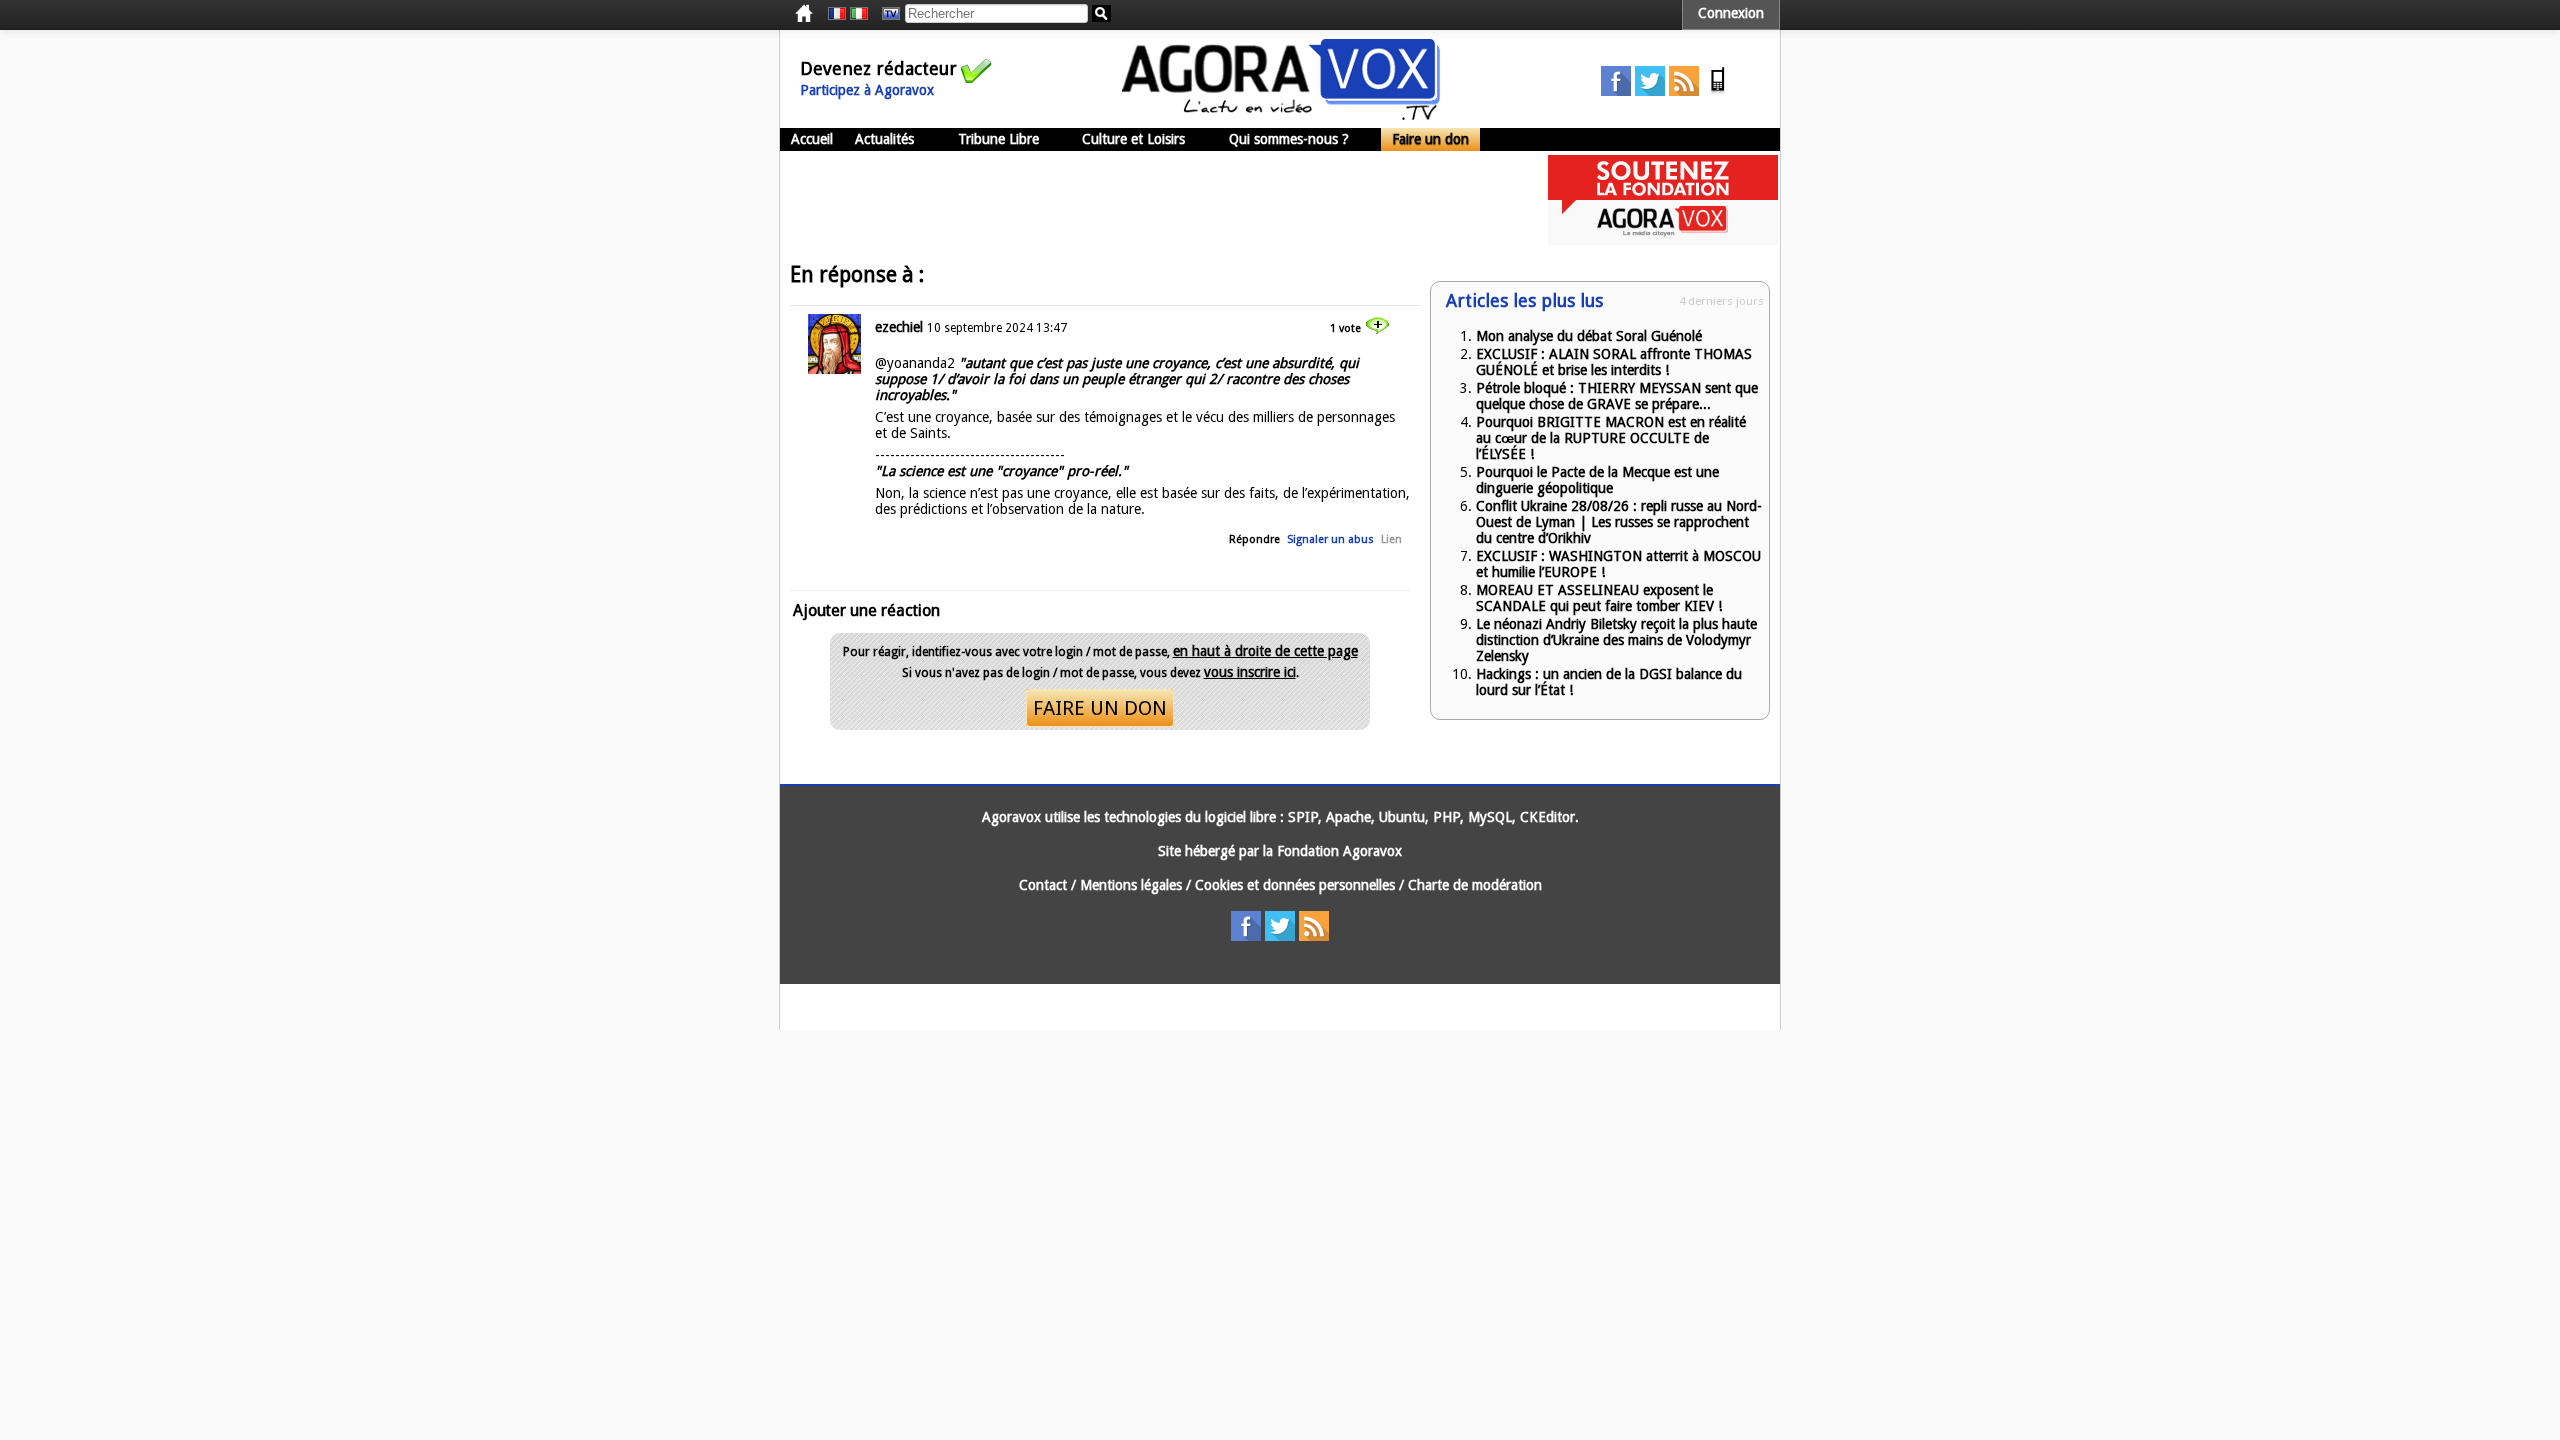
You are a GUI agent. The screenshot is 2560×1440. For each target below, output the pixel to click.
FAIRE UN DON (1100, 708)
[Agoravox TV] (886, 14)
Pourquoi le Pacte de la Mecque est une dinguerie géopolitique (1597, 480)
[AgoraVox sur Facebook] (1616, 91)
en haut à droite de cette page (1265, 651)
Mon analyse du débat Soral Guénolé (1589, 336)
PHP (1446, 817)
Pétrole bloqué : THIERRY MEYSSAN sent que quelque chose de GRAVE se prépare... (1617, 396)
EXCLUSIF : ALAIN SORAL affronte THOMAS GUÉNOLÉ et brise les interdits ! (1614, 362)
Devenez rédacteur (878, 68)
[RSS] (1684, 91)
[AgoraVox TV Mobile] (1718, 91)
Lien (1391, 539)
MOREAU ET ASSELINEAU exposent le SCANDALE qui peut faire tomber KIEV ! (1599, 598)
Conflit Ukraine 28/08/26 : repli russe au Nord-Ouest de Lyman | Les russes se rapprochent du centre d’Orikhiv (1619, 522)
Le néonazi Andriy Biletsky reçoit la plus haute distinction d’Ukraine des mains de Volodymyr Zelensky (1616, 640)
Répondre (1254, 539)
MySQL (1490, 817)
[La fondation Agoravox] (1663, 240)
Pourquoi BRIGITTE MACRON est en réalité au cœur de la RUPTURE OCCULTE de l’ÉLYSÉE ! (1611, 438)
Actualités (884, 139)
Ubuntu (1402, 817)
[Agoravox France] (837, 14)
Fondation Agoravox (1339, 851)
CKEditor (1547, 817)
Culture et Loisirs (1133, 139)
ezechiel (899, 327)
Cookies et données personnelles (1295, 885)
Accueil (812, 139)
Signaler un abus (1330, 539)
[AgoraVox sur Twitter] (1650, 91)
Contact (1043, 885)
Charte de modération (1475, 885)
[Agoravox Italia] (859, 14)
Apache (1348, 817)
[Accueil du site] (1281, 115)
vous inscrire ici (1250, 672)
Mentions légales (1131, 885)
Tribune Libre (998, 139)
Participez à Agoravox (867, 90)
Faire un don (1430, 139)
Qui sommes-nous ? (1289, 139)
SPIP (1303, 817)
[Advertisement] (1144, 200)
